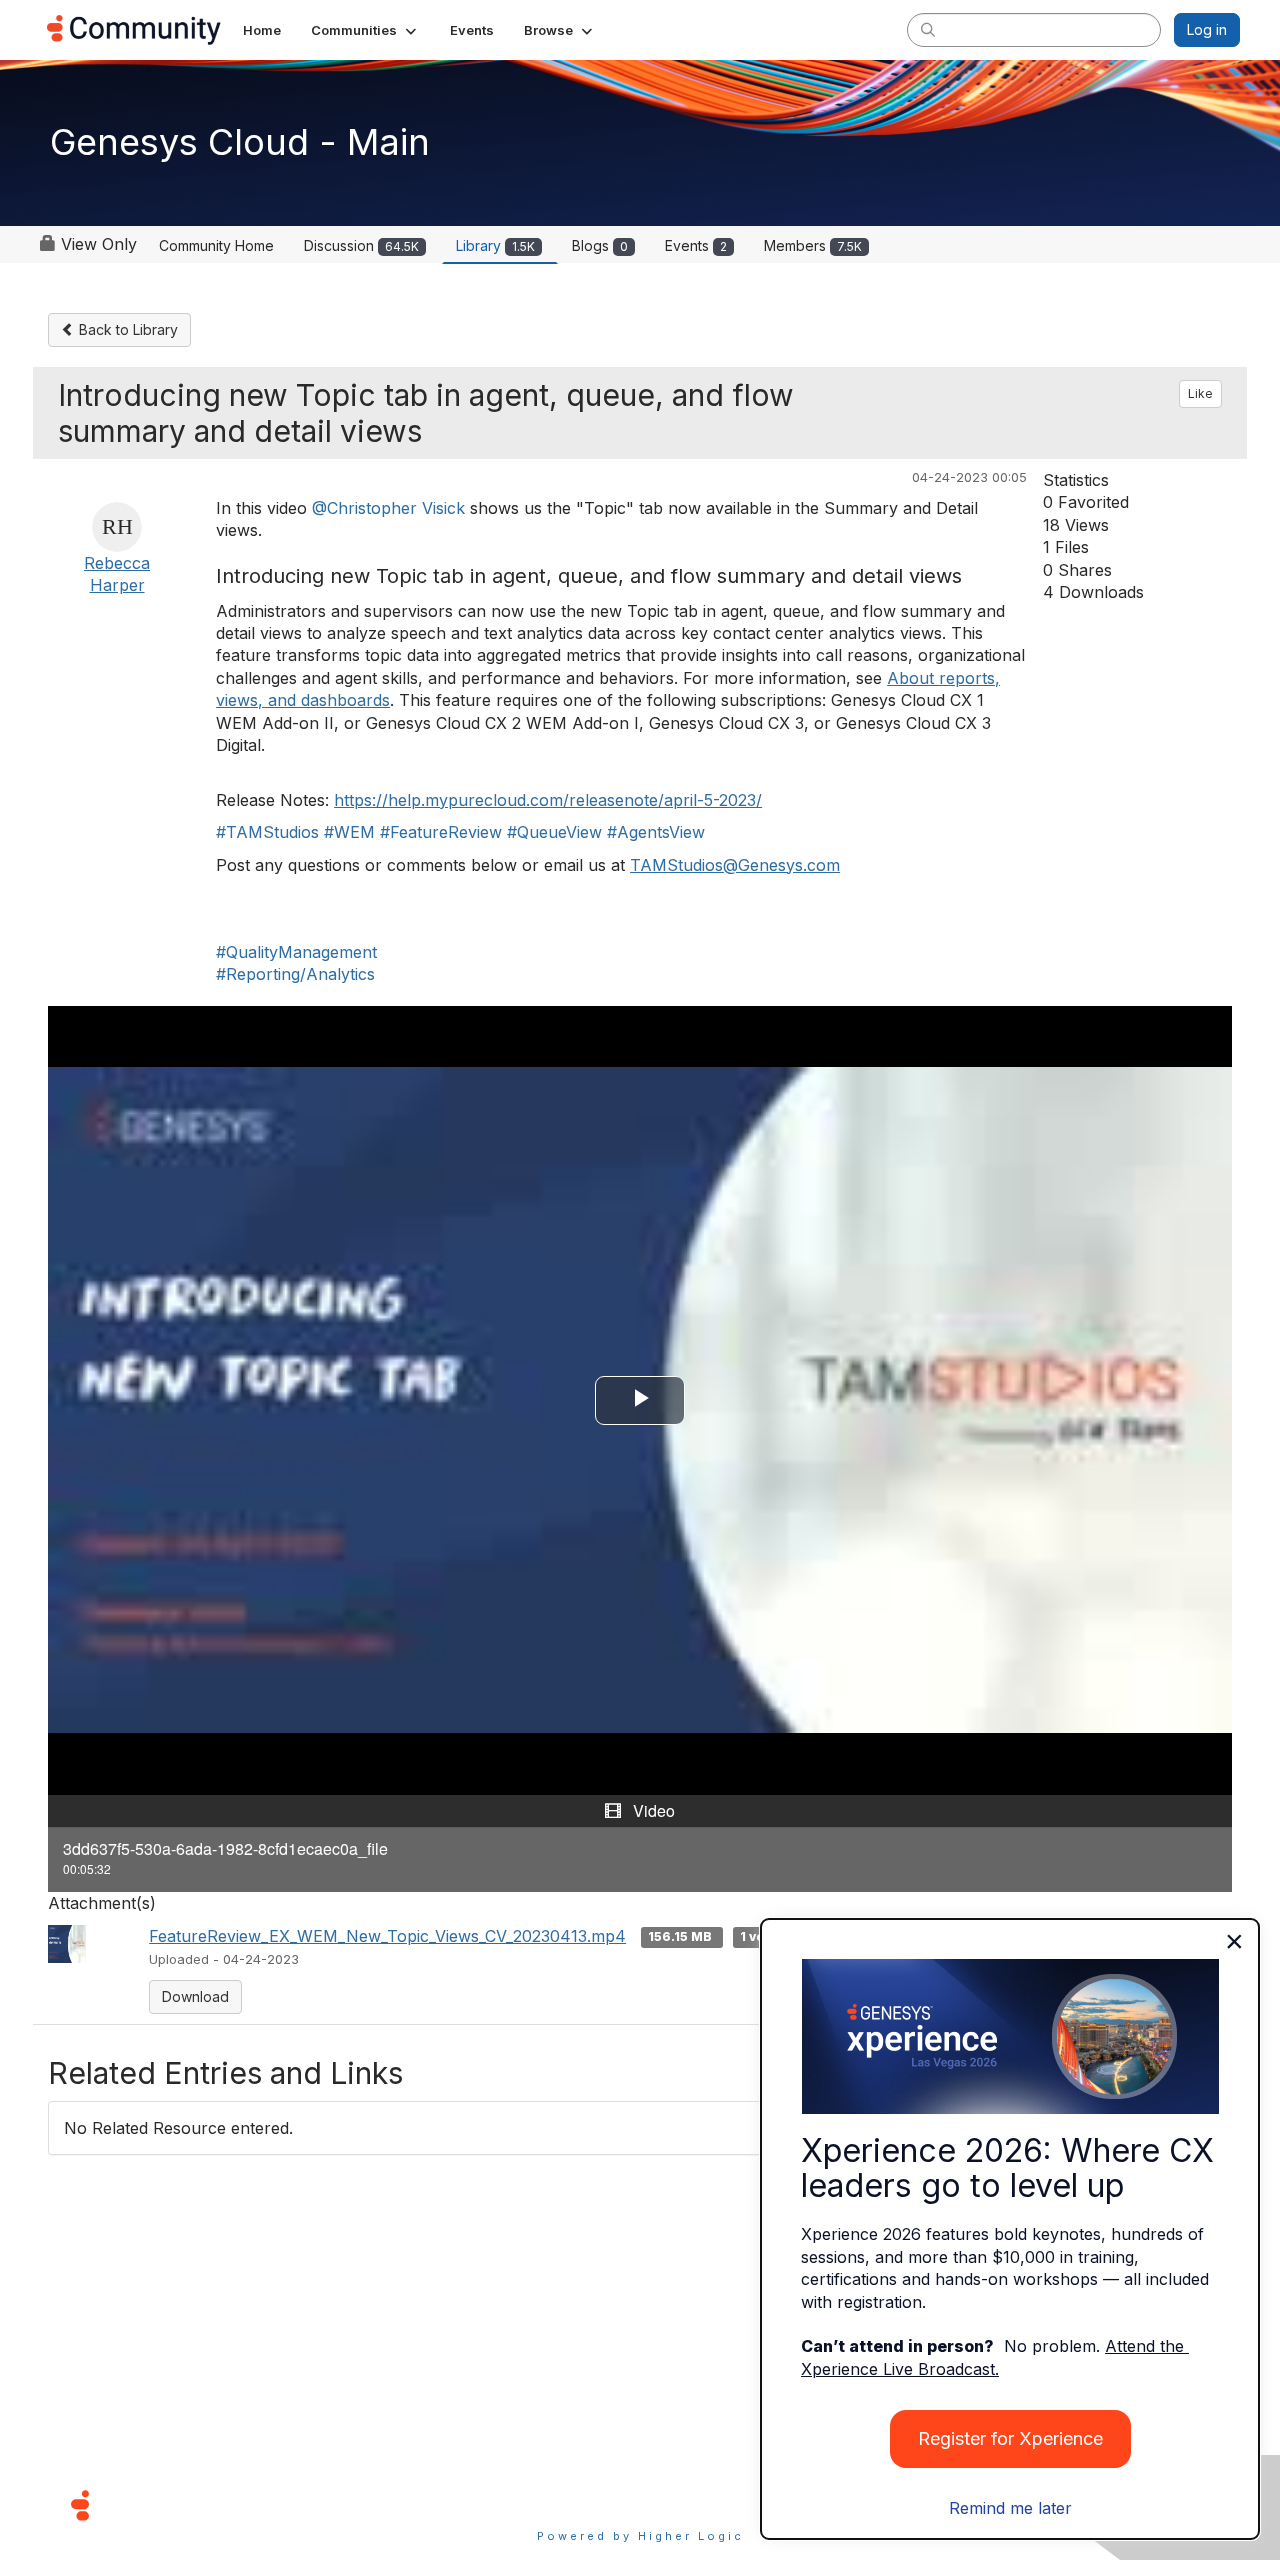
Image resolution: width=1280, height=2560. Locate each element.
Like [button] (1200, 393)
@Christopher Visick (388, 508)
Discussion (361, 245)
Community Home (216, 245)
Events (696, 245)
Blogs (600, 245)
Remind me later (1010, 2508)
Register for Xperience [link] (1010, 2438)
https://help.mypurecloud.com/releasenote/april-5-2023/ (548, 800)
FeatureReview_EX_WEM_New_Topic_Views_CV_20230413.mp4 (387, 1936)
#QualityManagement (296, 952)
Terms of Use (569, 2504)
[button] (365, 30)
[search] (928, 29)
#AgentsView (656, 832)
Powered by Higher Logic (640, 2536)
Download (195, 1996)
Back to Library (126, 329)
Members (813, 245)
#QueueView (554, 832)
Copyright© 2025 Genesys (217, 2504)
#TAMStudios (267, 832)
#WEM (349, 832)
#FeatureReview (441, 832)
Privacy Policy (704, 2504)
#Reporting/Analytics (295, 974)
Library (495, 245)
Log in (1207, 29)
